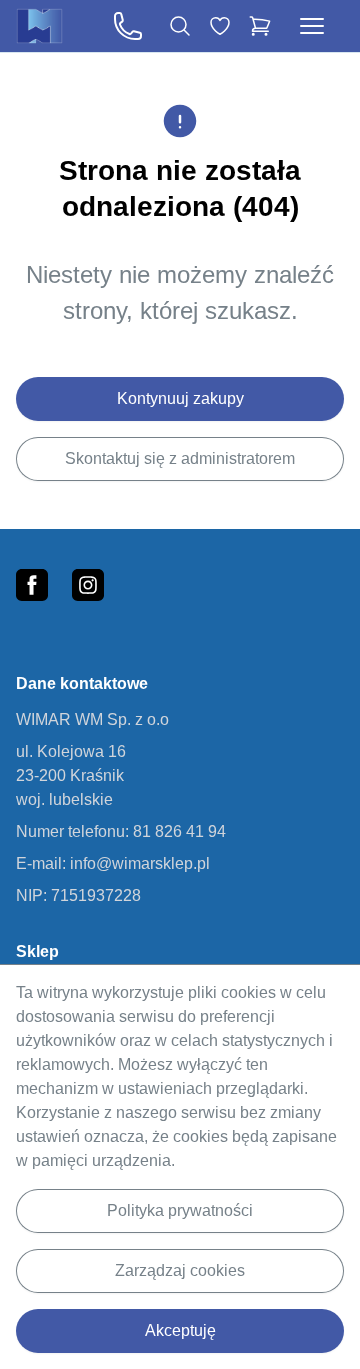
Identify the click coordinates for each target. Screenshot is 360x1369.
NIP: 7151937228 (78, 895)
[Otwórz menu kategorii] (312, 26)
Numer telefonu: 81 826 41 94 (121, 831)
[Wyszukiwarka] (180, 26)
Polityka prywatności (180, 1210)
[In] (88, 585)
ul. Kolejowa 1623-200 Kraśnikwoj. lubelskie (71, 775)
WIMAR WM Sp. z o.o (92, 719)
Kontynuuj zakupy (180, 398)
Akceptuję (180, 1330)
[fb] (32, 585)
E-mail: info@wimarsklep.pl (113, 863)
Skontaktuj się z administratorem (180, 458)
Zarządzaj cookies (180, 1270)
